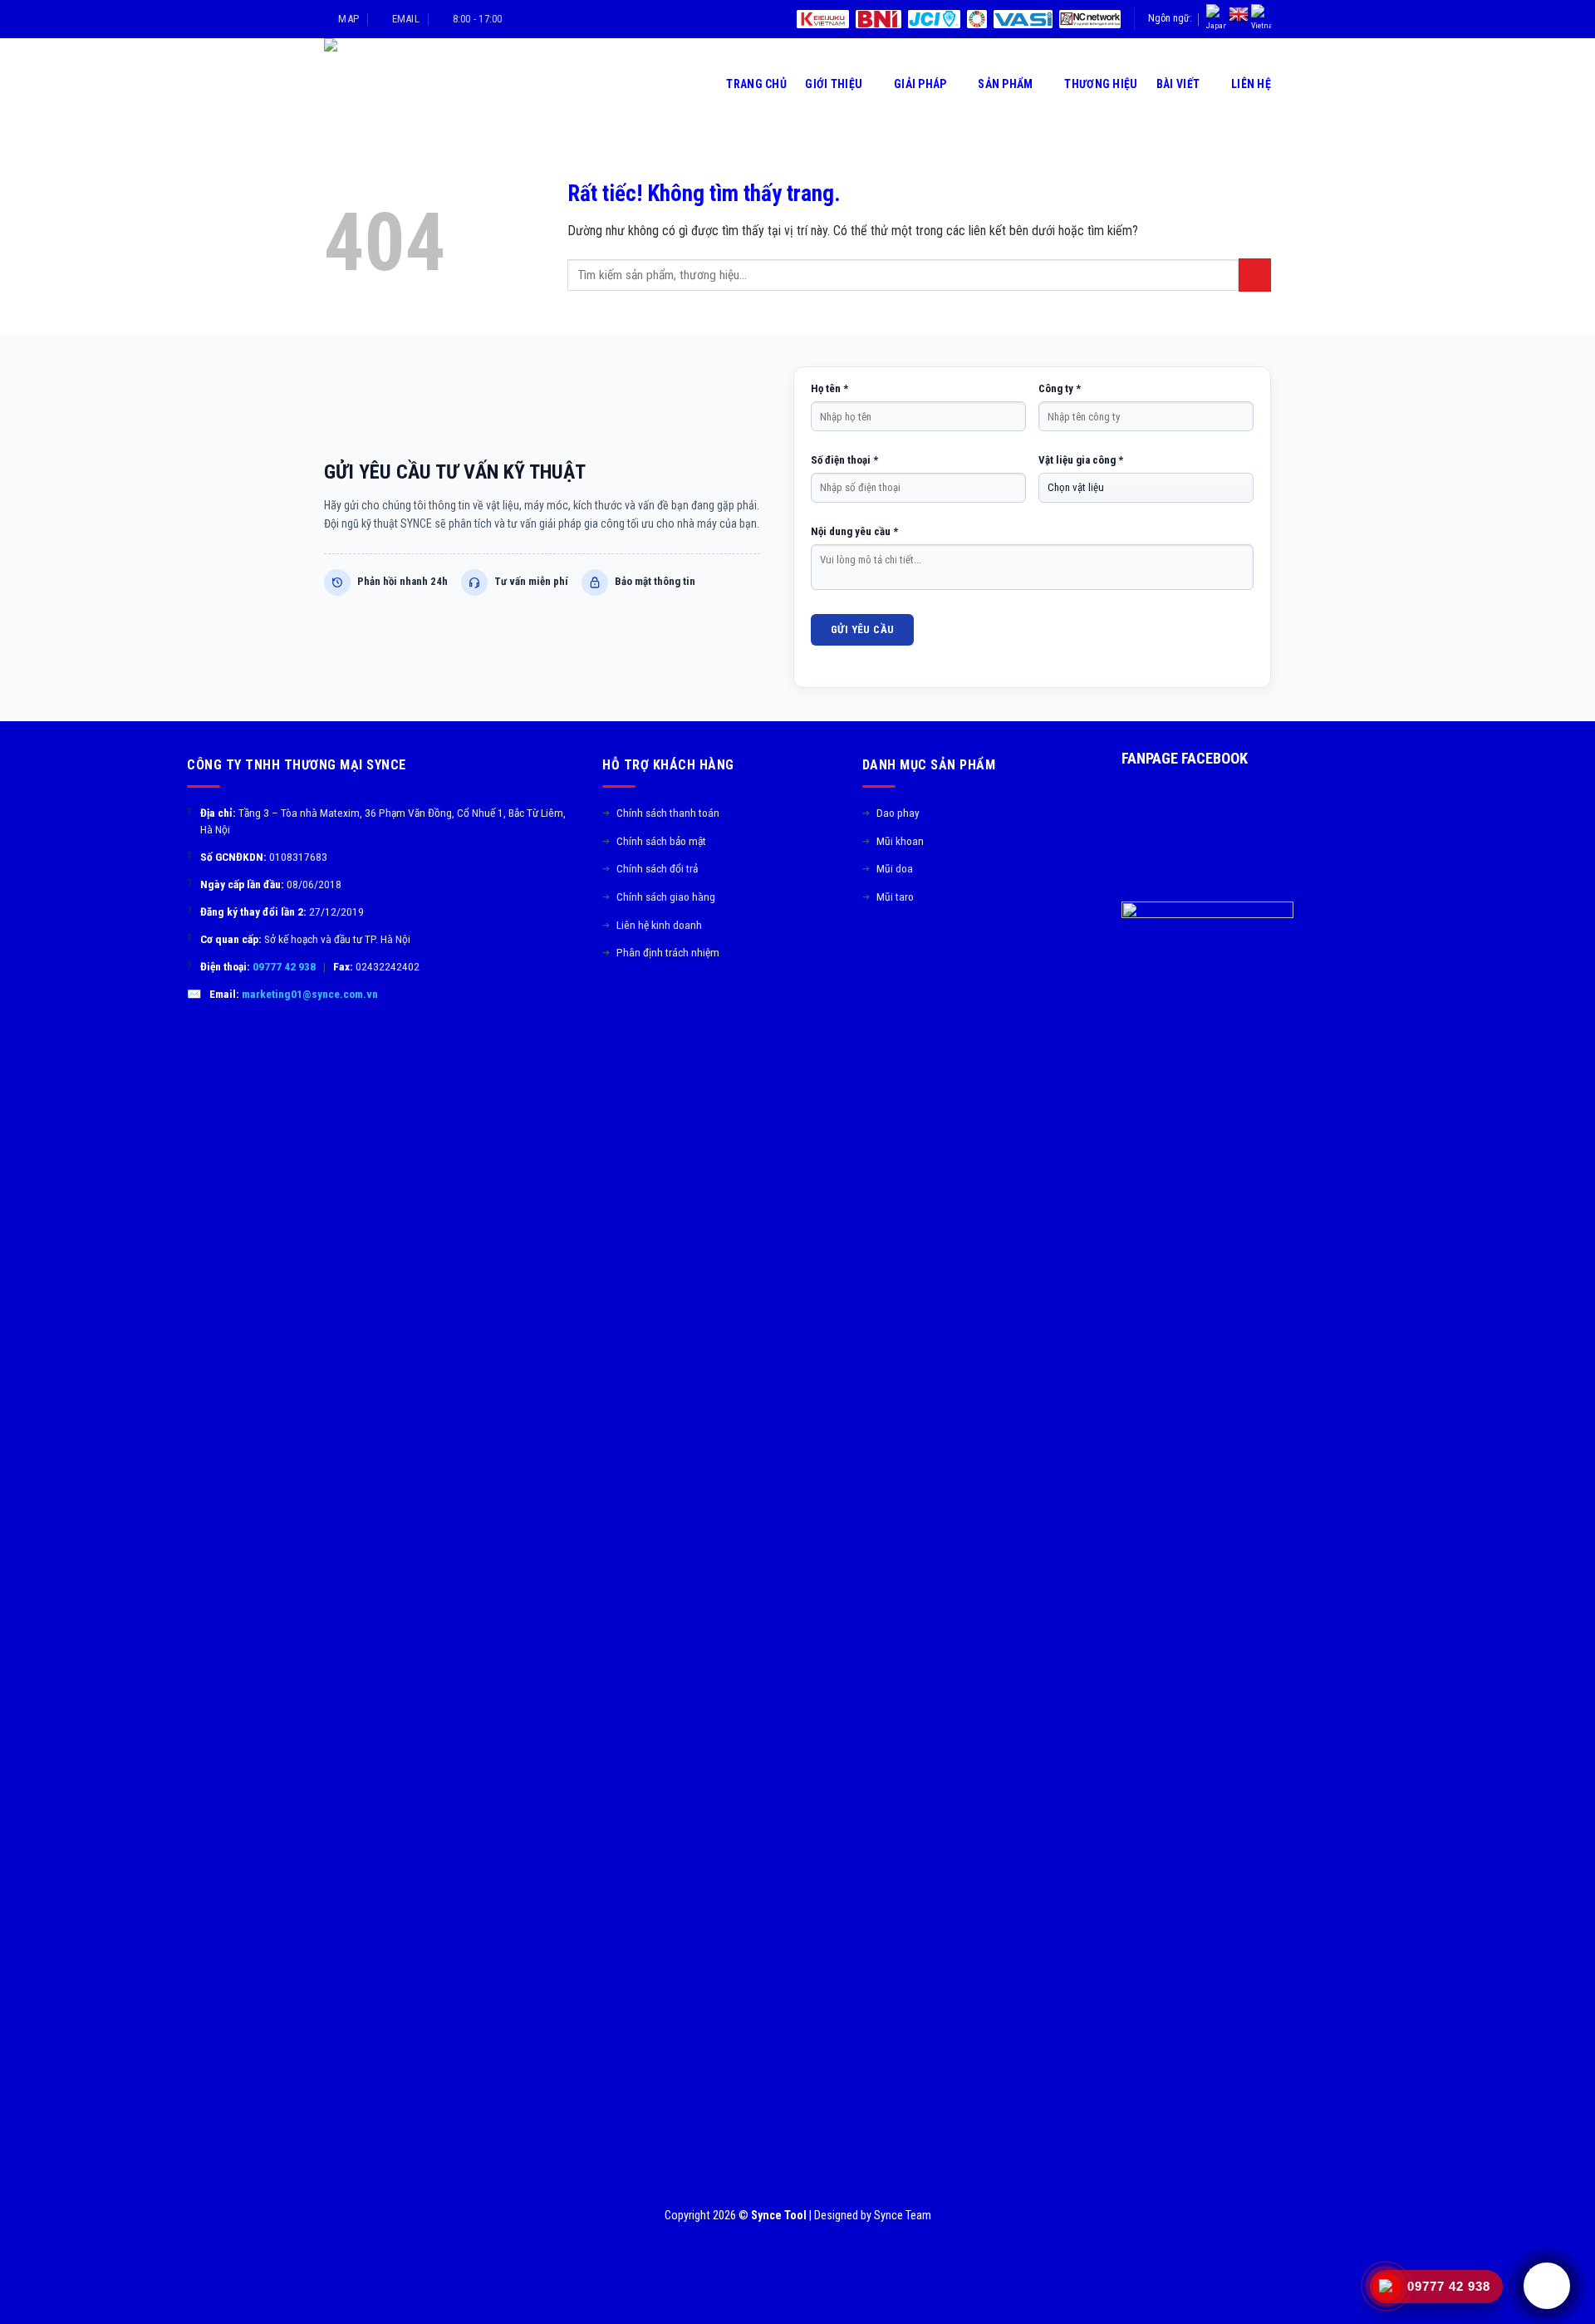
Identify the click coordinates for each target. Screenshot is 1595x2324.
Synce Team (903, 2216)
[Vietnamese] (1261, 19)
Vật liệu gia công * (1081, 460)
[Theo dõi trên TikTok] (892, 951)
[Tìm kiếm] (701, 84)
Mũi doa (888, 868)
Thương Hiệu (1101, 84)
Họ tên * (829, 388)
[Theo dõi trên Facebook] (872, 951)
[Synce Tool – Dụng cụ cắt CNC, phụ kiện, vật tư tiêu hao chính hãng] (401, 84)
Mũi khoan (893, 841)
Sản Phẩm (1005, 84)
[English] (1239, 14)
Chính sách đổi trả (650, 868)
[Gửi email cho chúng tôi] (913, 951)
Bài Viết (1178, 84)
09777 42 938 (284, 966)
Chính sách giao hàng (659, 897)
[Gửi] (1255, 275)
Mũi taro (888, 897)
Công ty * (1060, 388)
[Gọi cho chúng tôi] (933, 951)
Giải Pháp (920, 84)
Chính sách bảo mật (654, 841)
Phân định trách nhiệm (661, 952)
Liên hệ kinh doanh (652, 925)
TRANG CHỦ (756, 84)
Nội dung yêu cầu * (854, 531)
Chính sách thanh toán (661, 813)
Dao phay (891, 813)
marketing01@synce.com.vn (310, 994)
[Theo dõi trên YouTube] (953, 951)
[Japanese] (1216, 19)
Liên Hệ (1251, 84)
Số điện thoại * (844, 460)
